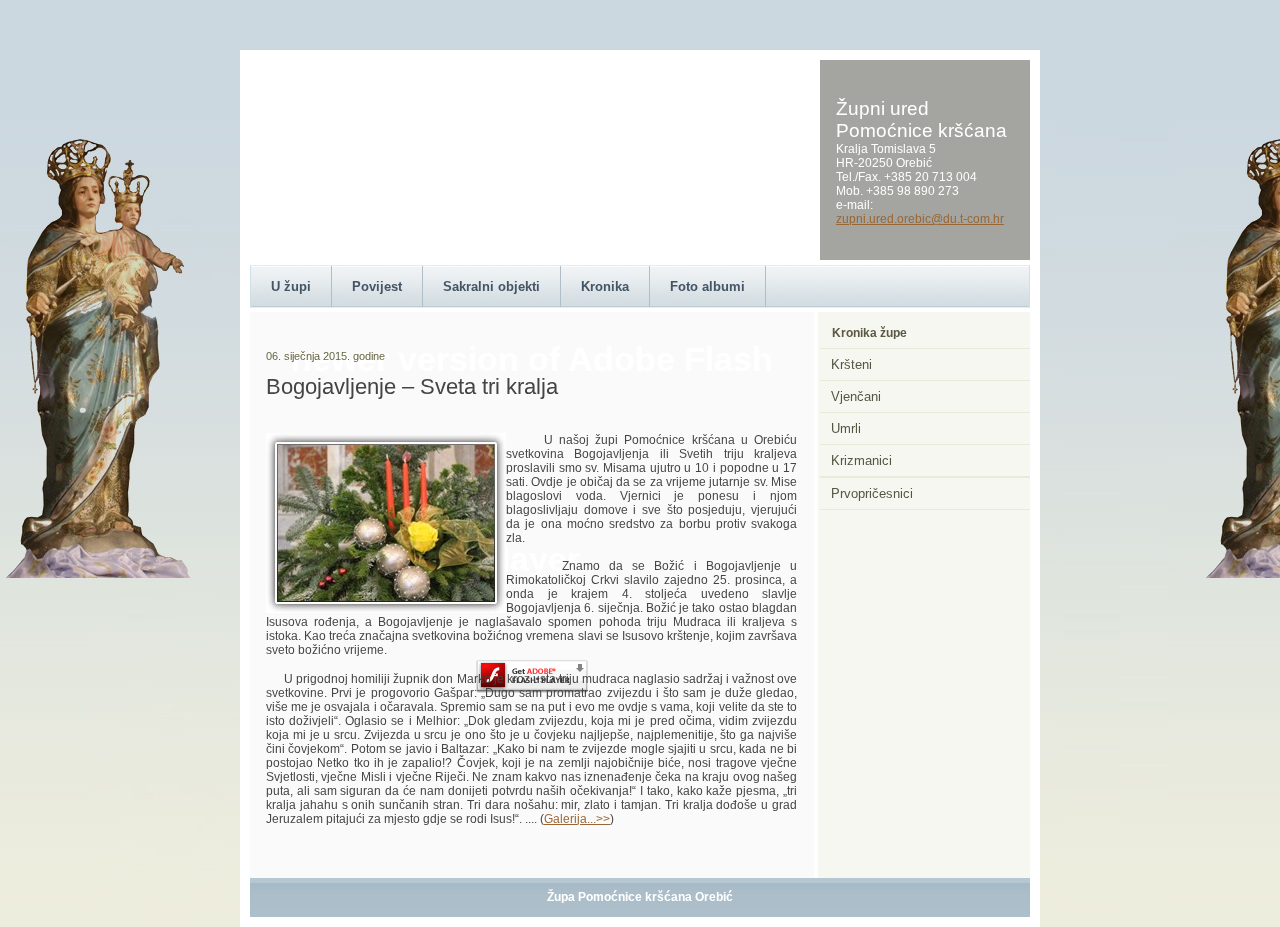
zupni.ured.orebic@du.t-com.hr (920, 219)
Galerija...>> (577, 819)
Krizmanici (861, 460)
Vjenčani (856, 396)
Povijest (377, 286)
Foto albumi (707, 286)
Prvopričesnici (872, 493)
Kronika (605, 286)
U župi (291, 286)
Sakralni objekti (491, 286)
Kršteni (851, 364)
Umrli (846, 428)
